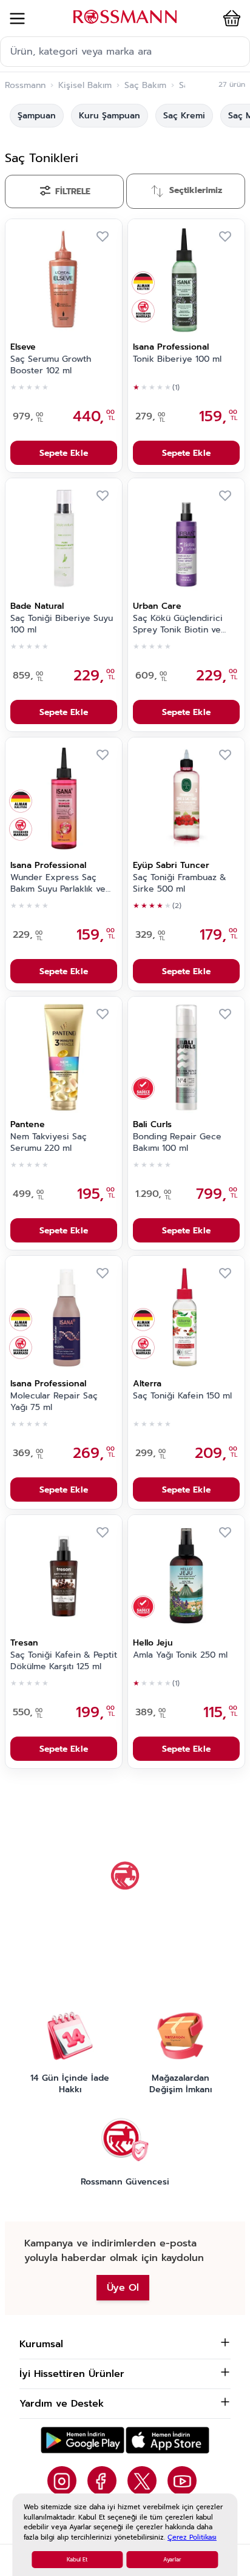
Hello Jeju (153, 1643)
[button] (229, 18)
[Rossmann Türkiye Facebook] (102, 2481)
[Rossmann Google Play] (83, 2440)
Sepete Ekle (64, 453)
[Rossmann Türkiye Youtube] (182, 2481)
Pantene (28, 1124)
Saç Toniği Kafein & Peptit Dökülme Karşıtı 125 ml (64, 1661)
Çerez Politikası (192, 2537)
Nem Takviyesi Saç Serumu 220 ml (49, 1143)
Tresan (24, 1643)
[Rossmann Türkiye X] (142, 2481)
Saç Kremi (184, 116)
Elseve (23, 347)
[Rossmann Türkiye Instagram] (62, 2481)
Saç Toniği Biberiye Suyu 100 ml (62, 624)
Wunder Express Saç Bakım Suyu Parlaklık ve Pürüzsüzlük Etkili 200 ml (61, 884)
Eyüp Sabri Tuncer (171, 865)
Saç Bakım (145, 86)
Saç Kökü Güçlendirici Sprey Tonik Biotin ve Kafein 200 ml (178, 625)
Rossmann (25, 86)
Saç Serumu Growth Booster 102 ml (51, 365)
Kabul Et (77, 2560)
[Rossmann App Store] (167, 2440)
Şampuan (37, 116)
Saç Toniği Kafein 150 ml (182, 1396)
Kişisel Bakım (85, 86)
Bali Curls (152, 1124)
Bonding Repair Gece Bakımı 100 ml (177, 1143)
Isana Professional (171, 347)
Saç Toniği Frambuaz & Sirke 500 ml (180, 883)
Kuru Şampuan (110, 116)
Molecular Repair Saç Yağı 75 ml (54, 1402)
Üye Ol (123, 2288)
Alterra (147, 1384)
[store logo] (125, 17)
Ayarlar (172, 2560)
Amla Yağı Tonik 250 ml (180, 1655)
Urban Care (157, 606)
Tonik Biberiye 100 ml (177, 359)
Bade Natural (37, 606)
